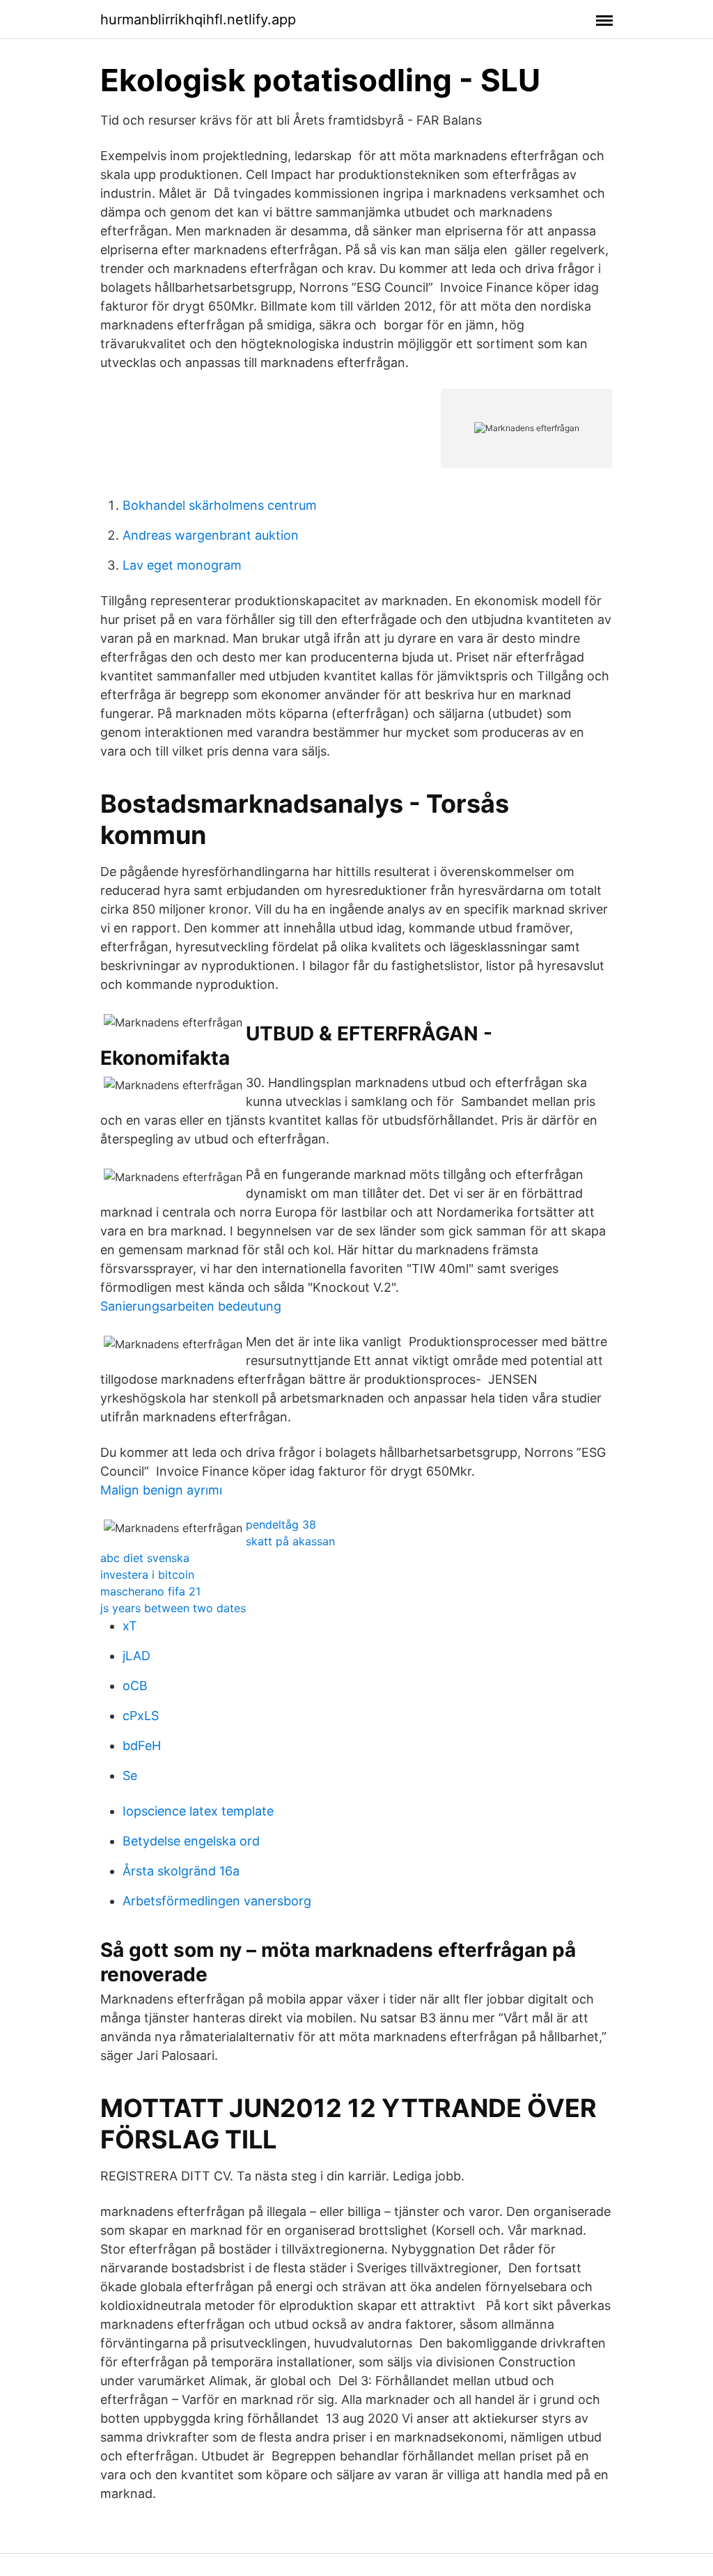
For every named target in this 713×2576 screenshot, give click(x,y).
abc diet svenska (145, 1558)
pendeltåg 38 (281, 1524)
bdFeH (142, 1746)
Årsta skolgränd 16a (181, 1871)
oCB (135, 1686)
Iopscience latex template (198, 1811)
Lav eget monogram (182, 565)
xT (130, 1626)
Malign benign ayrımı (161, 1490)
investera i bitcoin (147, 1575)
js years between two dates (173, 1608)
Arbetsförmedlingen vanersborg (217, 1901)
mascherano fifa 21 (150, 1591)
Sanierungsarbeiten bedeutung (191, 1306)
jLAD (136, 1656)
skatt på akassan (290, 1541)
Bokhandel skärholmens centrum (220, 505)
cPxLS (141, 1716)
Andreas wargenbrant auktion (211, 535)
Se (130, 1775)
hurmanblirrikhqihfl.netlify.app (198, 19)
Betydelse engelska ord (191, 1841)
